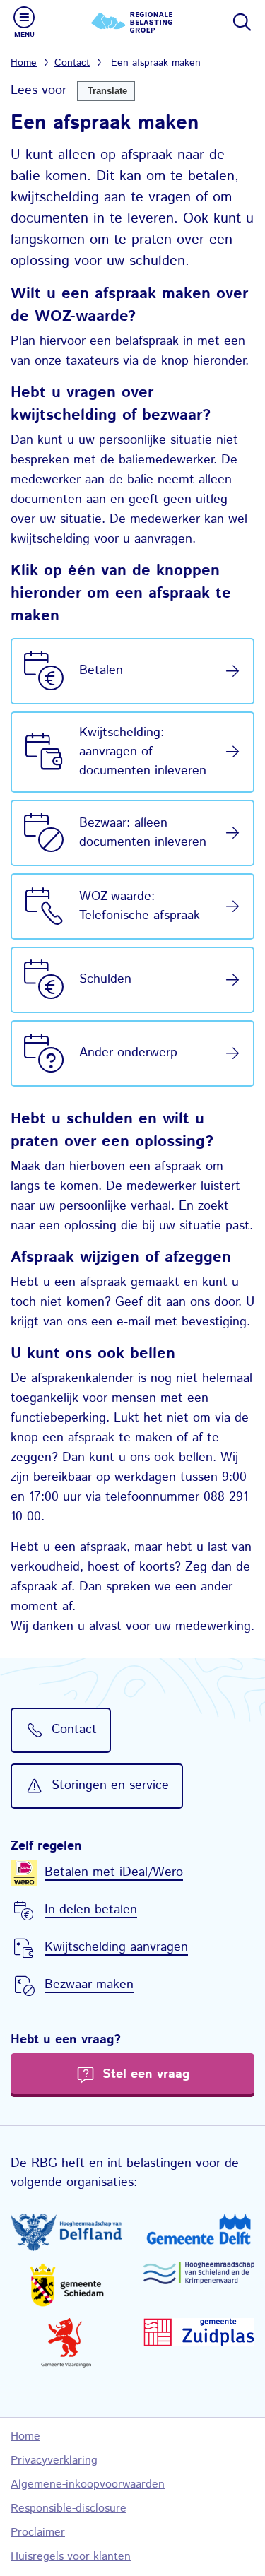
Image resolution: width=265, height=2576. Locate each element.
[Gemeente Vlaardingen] (66, 2343)
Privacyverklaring (54, 2460)
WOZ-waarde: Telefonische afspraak (140, 906)
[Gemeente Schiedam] (66, 2285)
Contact (72, 63)
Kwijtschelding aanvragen (116, 1947)
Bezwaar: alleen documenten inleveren (143, 833)
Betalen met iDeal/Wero (114, 1872)
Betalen (101, 670)
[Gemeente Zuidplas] (199, 2333)
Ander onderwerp (128, 1053)
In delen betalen (91, 1910)
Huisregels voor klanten (71, 2557)
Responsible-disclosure (69, 2509)
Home (24, 63)
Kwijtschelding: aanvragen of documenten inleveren (143, 752)
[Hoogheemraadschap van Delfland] (66, 2232)
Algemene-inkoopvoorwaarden (88, 2485)
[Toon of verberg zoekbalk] (241, 22)
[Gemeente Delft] (199, 2229)
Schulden (105, 979)
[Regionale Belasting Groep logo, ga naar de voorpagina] (133, 22)
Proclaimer (38, 2533)
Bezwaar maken (89, 1985)
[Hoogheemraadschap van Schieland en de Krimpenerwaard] (199, 2273)
